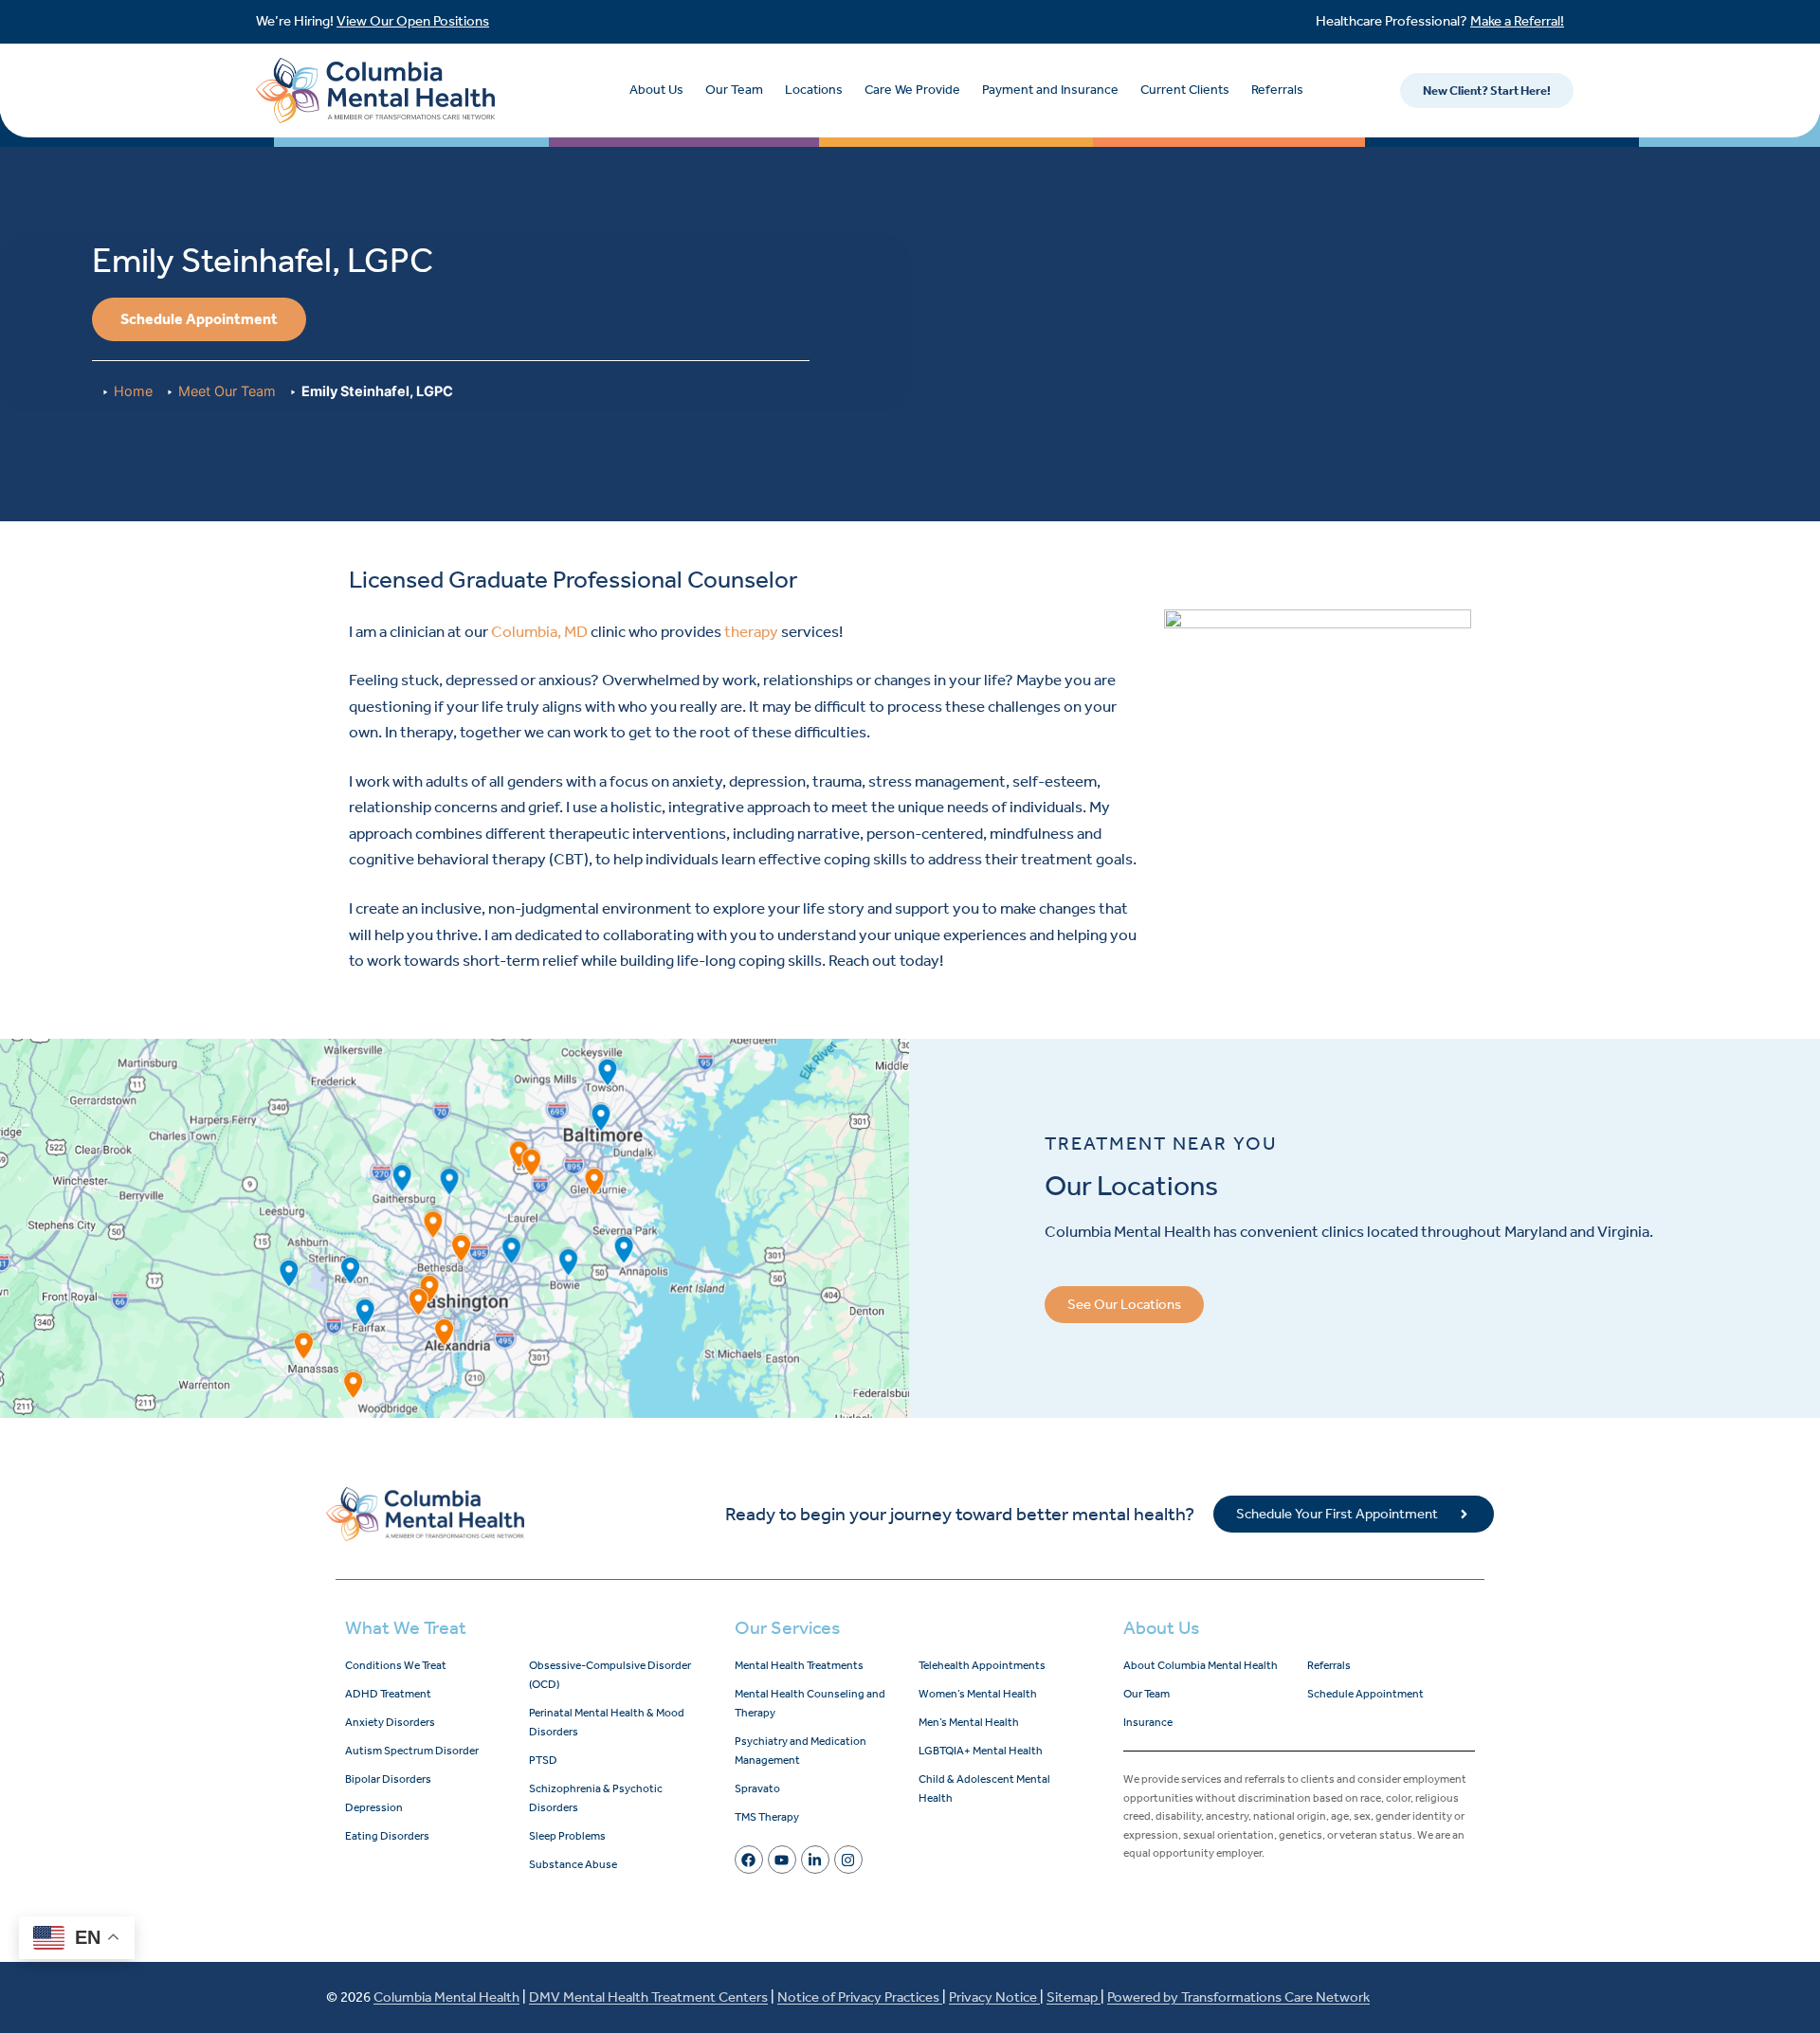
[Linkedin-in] (815, 1860)
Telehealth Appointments (982, 1665)
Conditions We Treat (396, 1665)
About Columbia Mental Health (1201, 1665)
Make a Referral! (1517, 21)
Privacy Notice (994, 1997)
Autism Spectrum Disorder (412, 1751)
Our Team (734, 90)
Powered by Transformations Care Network (1238, 1997)
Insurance (1148, 1722)
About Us (656, 90)
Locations (814, 90)
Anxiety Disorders (390, 1722)
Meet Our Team (227, 391)
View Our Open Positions (413, 21)
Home (133, 391)
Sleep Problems (567, 1836)
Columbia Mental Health (446, 1997)
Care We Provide (912, 90)
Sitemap (1074, 1997)
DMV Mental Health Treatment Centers (648, 1997)
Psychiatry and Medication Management (801, 1751)
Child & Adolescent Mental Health (984, 1788)
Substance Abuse (573, 1864)
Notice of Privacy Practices (860, 1997)
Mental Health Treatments (799, 1665)
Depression (374, 1807)
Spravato (757, 1788)
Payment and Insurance (1050, 90)
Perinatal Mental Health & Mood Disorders (607, 1722)
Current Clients (1185, 90)
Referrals (1277, 90)
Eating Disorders (387, 1836)
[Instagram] (848, 1860)
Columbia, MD (539, 631)
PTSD (543, 1760)
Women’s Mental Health (978, 1694)
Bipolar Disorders (388, 1779)
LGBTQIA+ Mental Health (981, 1751)
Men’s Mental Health (969, 1722)
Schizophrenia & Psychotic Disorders (596, 1798)
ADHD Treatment (388, 1694)
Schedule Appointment (1365, 1694)
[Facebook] (749, 1860)
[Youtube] (782, 1860)
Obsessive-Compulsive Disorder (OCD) (610, 1675)
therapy (751, 631)
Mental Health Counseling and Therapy (810, 1703)
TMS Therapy (767, 1817)
